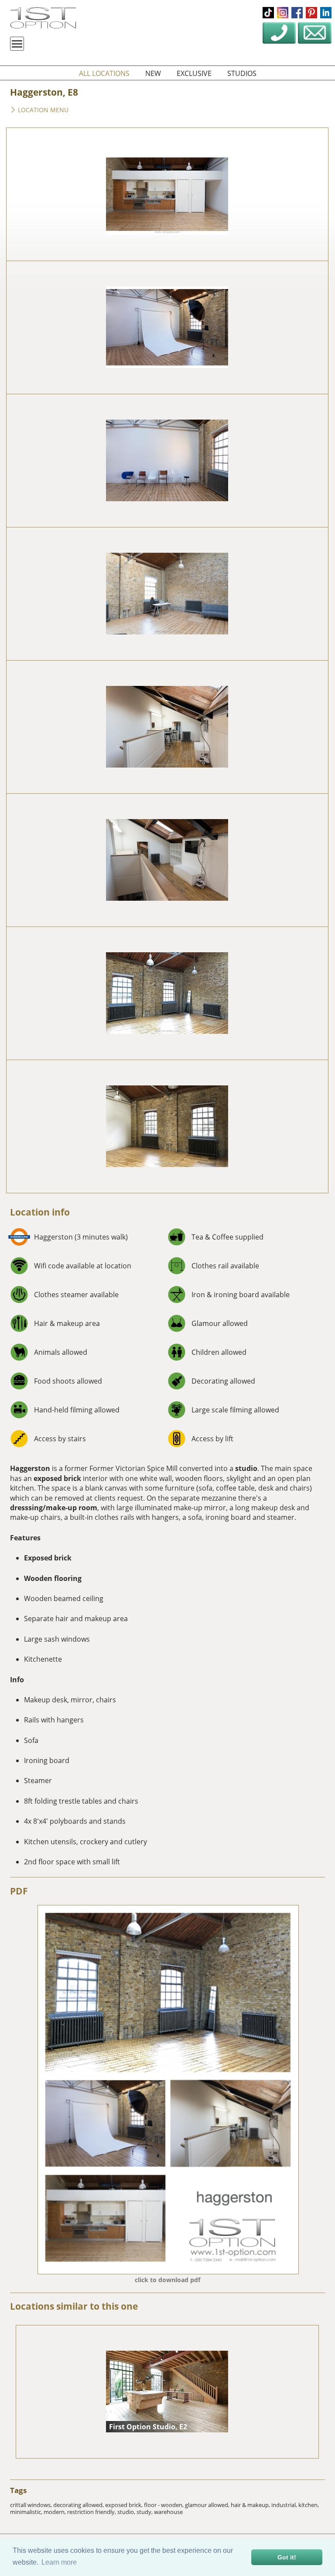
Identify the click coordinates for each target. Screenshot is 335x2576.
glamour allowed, (208, 2505)
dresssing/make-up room (54, 1508)
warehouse (168, 2512)
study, (145, 2512)
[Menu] (17, 44)
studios (242, 73)
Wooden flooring (53, 1578)
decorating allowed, (79, 2505)
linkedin (326, 13)
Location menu (42, 110)
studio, (127, 2512)
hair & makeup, (251, 2505)
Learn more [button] (59, 2562)
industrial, (285, 2505)
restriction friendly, (92, 2512)
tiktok (268, 13)
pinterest (311, 13)
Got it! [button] (287, 2557)
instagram (283, 13)
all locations (104, 73)
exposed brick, (125, 2505)
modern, (55, 2512)
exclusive (194, 73)
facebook (297, 13)
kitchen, (309, 2505)
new (153, 73)
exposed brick (57, 1478)
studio (246, 1468)
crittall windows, (32, 2505)
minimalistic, (27, 2512)
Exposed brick (48, 1558)
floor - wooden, (164, 2505)
